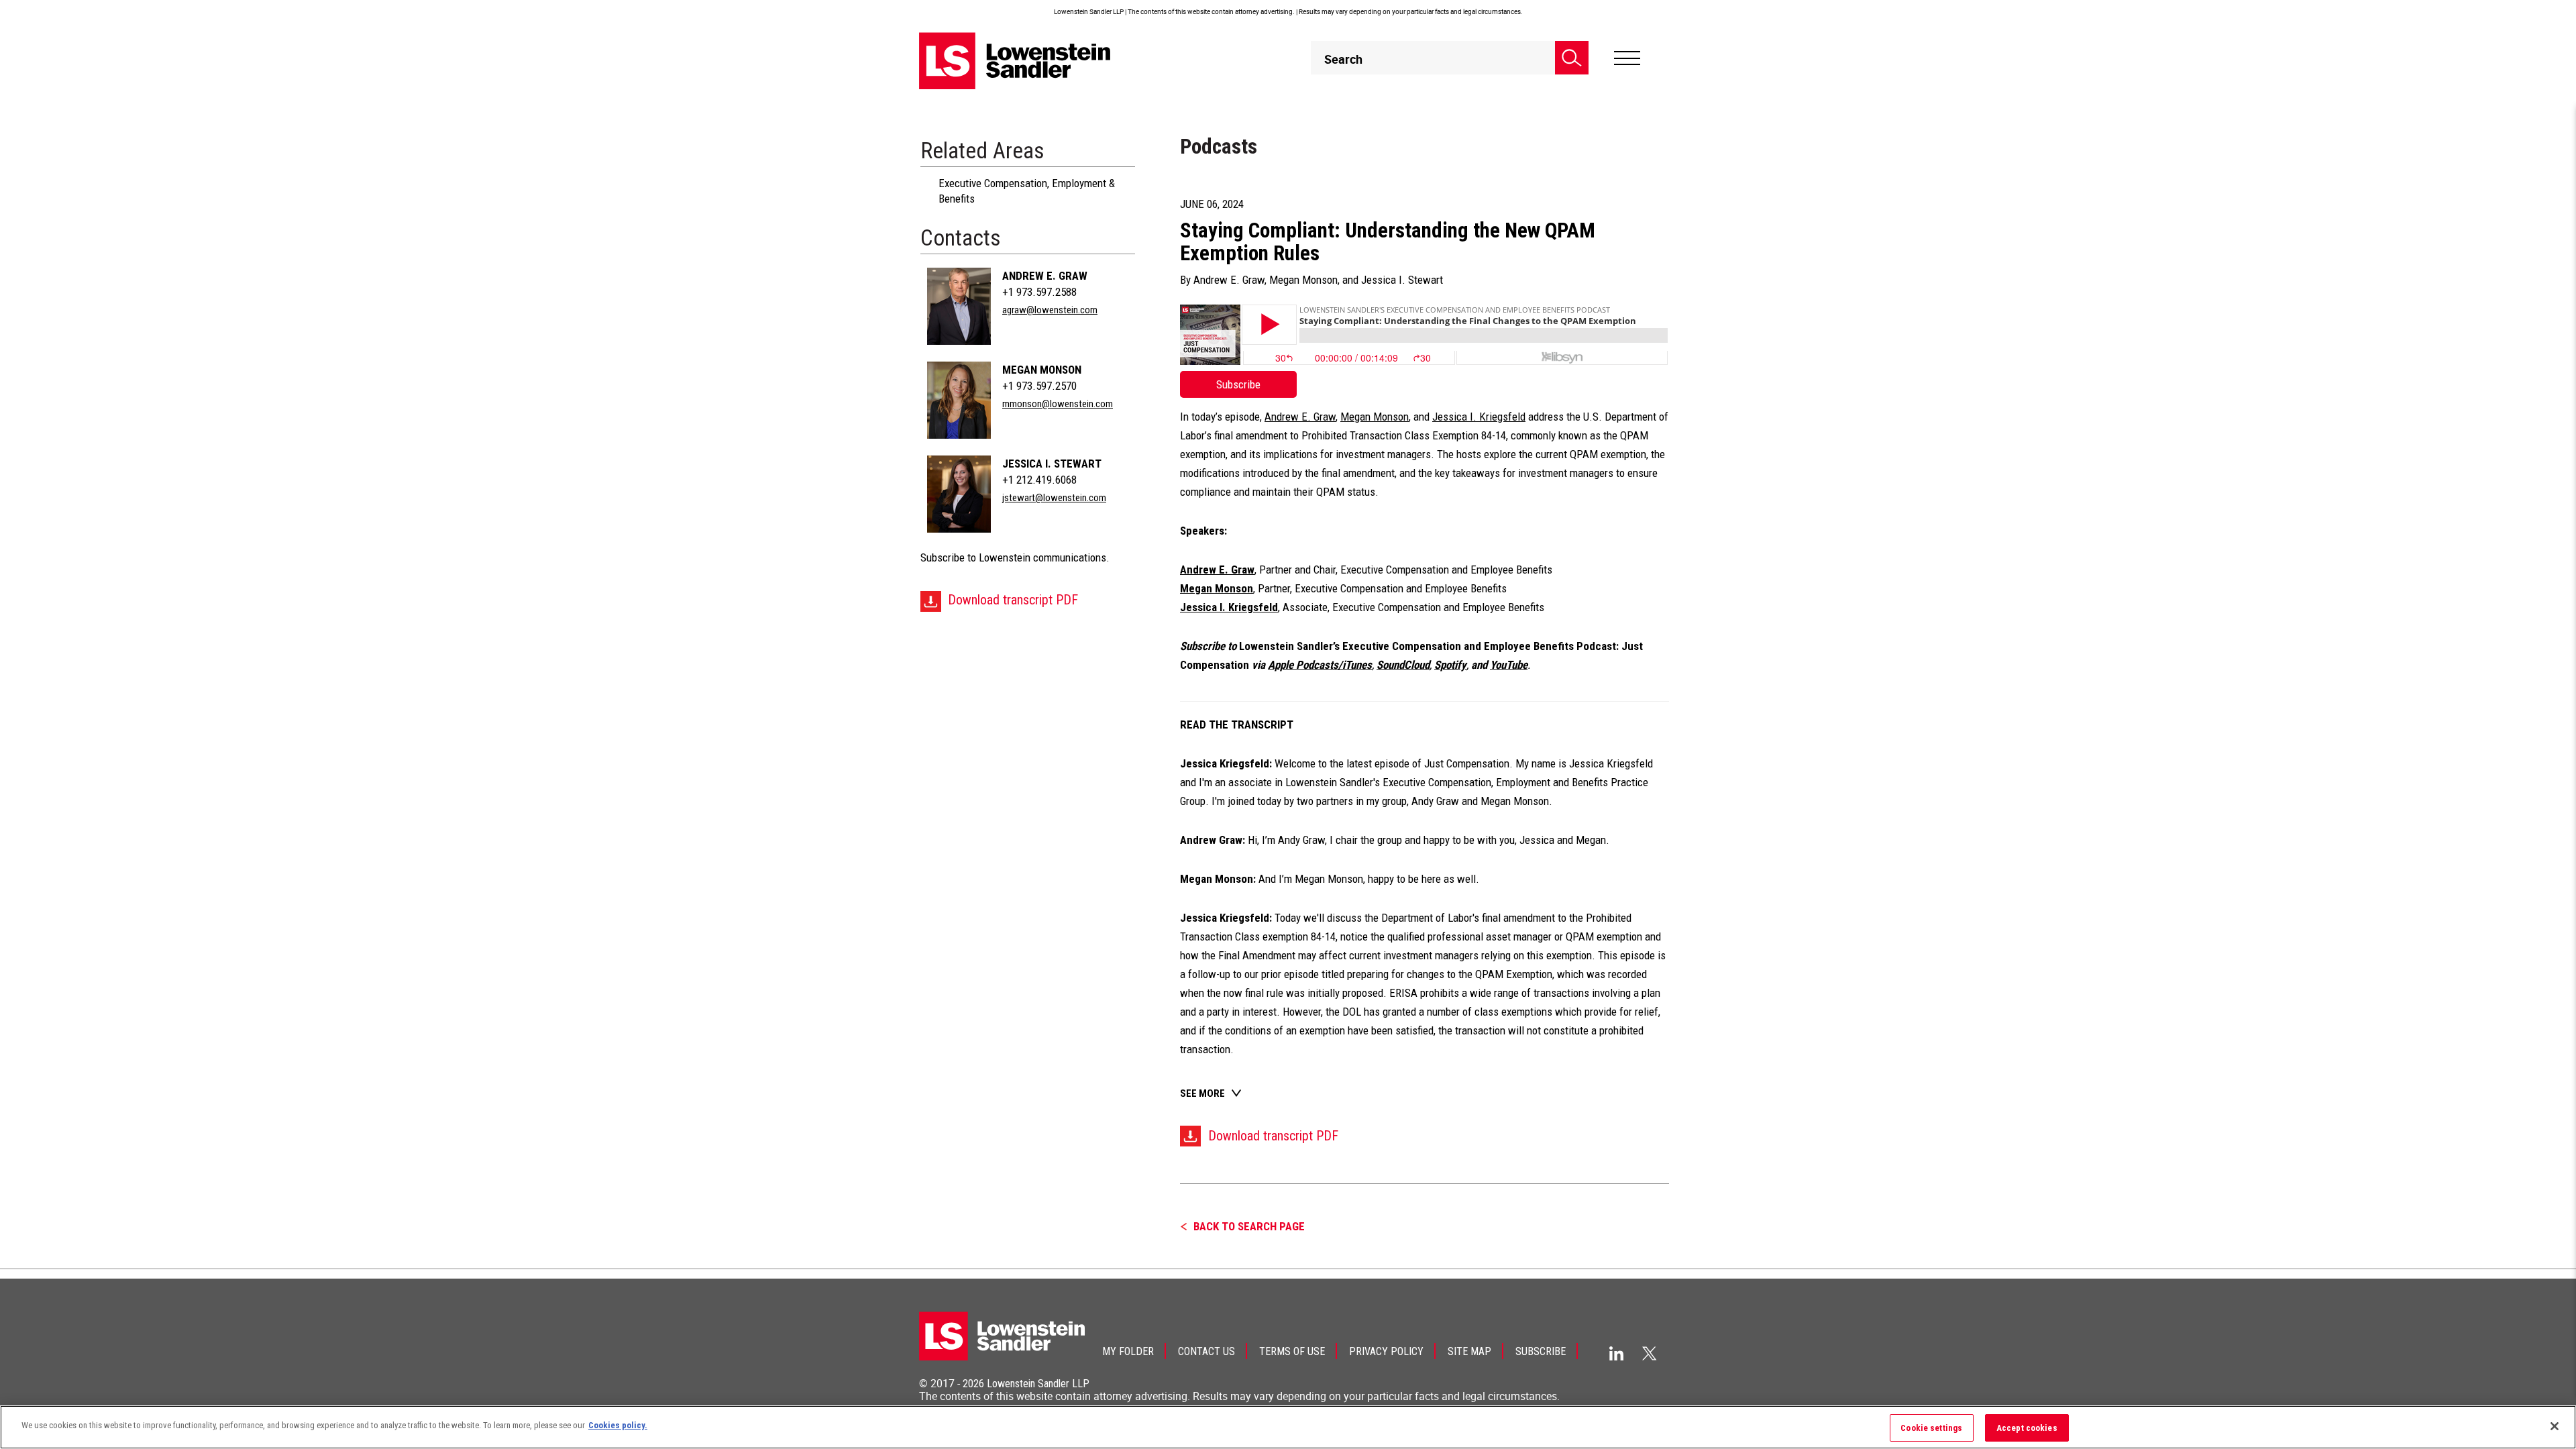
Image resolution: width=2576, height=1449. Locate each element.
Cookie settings (1931, 1428)
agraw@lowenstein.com (1050, 310)
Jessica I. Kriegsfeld (1479, 417)
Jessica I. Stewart (1052, 464)
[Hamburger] (1627, 58)
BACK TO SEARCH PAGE (1249, 1226)
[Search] (1572, 58)
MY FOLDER (1128, 1351)
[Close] (2555, 1426)
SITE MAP (1469, 1351)
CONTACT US (1206, 1351)
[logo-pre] (1015, 61)
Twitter (1650, 1353)
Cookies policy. (618, 1425)
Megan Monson (1042, 370)
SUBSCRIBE (1541, 1351)
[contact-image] (959, 306)
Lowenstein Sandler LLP (1038, 1384)
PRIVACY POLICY (1386, 1351)
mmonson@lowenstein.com (1058, 404)
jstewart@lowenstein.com (1054, 498)
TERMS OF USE (1292, 1351)
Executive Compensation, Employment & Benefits (1027, 191)
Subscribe (1238, 384)
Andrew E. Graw (1045, 276)
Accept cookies (2027, 1428)
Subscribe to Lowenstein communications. (1015, 557)
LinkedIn (1616, 1353)
